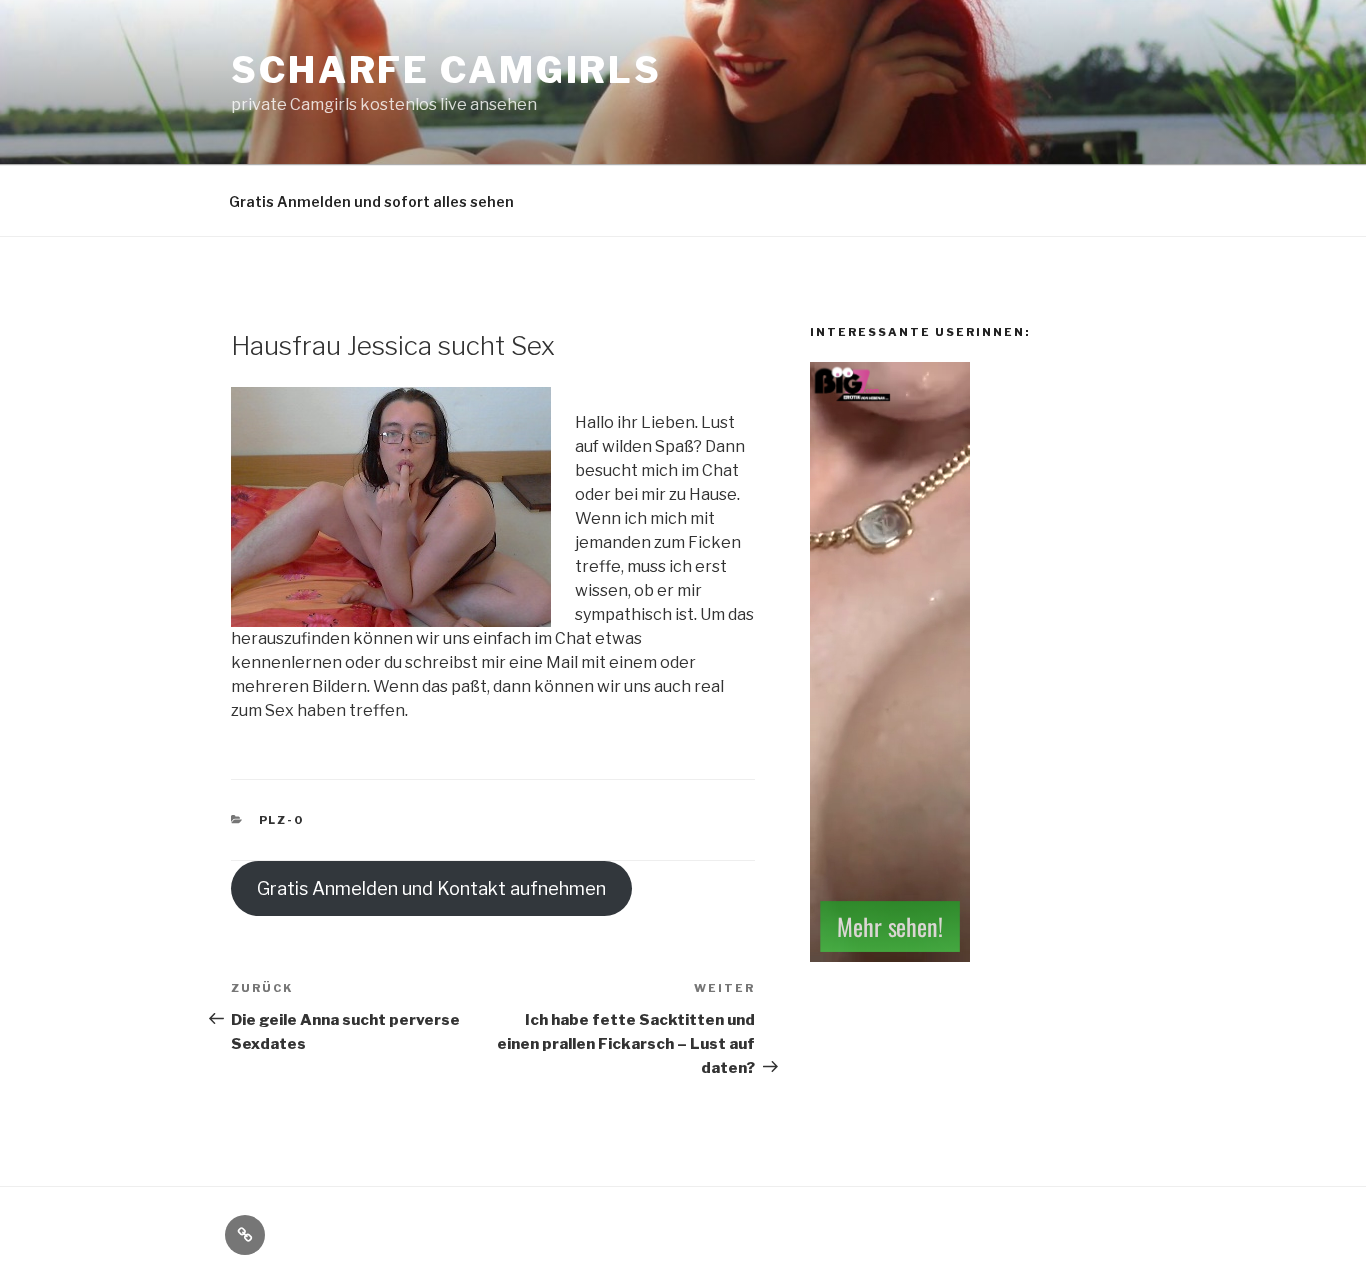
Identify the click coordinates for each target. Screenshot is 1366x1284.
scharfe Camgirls (446, 70)
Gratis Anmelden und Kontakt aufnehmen (431, 888)
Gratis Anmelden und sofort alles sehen (371, 201)
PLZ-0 (282, 820)
